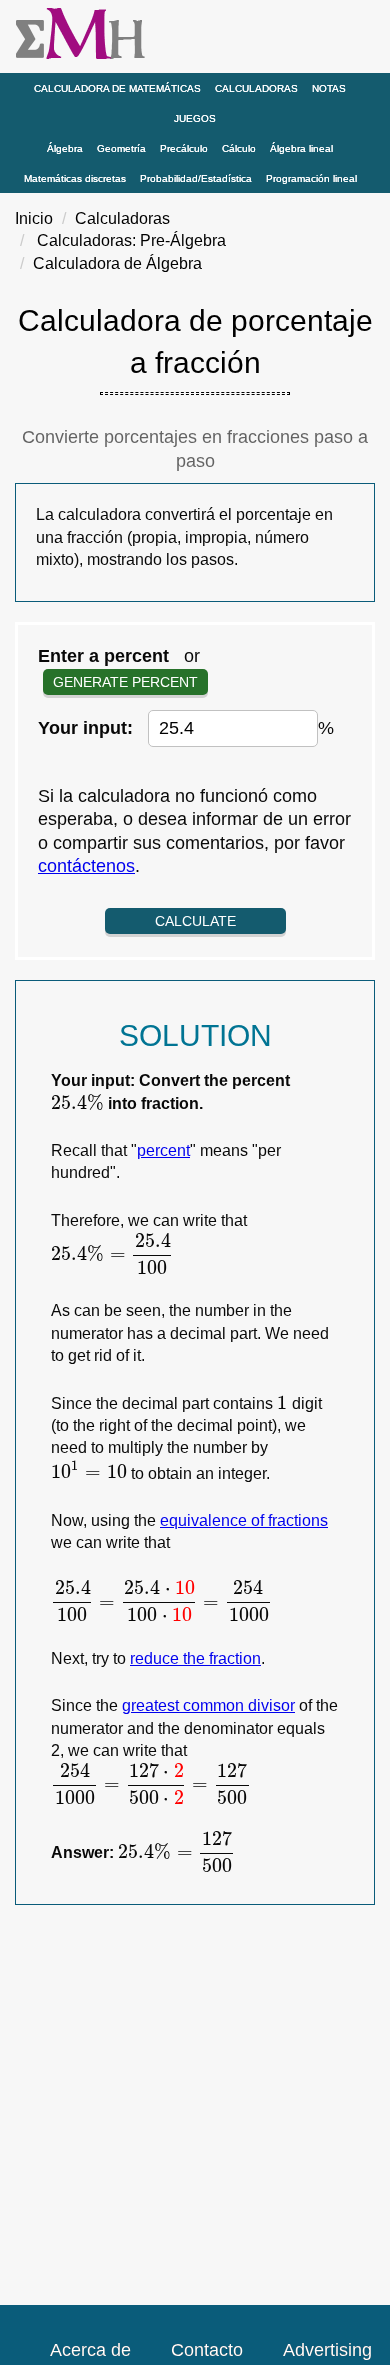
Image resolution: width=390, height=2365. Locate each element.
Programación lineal (311, 178)
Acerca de (90, 2350)
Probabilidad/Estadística (196, 178)
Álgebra (65, 148)
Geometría (121, 148)
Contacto (207, 2350)
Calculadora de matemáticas (117, 88)
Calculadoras (256, 88)
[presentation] (77, 1103)
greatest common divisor (208, 1705)
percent (163, 1150)
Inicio (34, 218)
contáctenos (86, 866)
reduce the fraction (195, 1658)
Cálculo (239, 148)
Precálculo (184, 148)
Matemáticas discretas (75, 178)
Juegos (195, 118)
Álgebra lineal (301, 148)
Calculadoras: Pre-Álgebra (131, 240)
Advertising (327, 2350)
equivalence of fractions (244, 1520)
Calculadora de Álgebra (117, 263)
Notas (329, 88)
